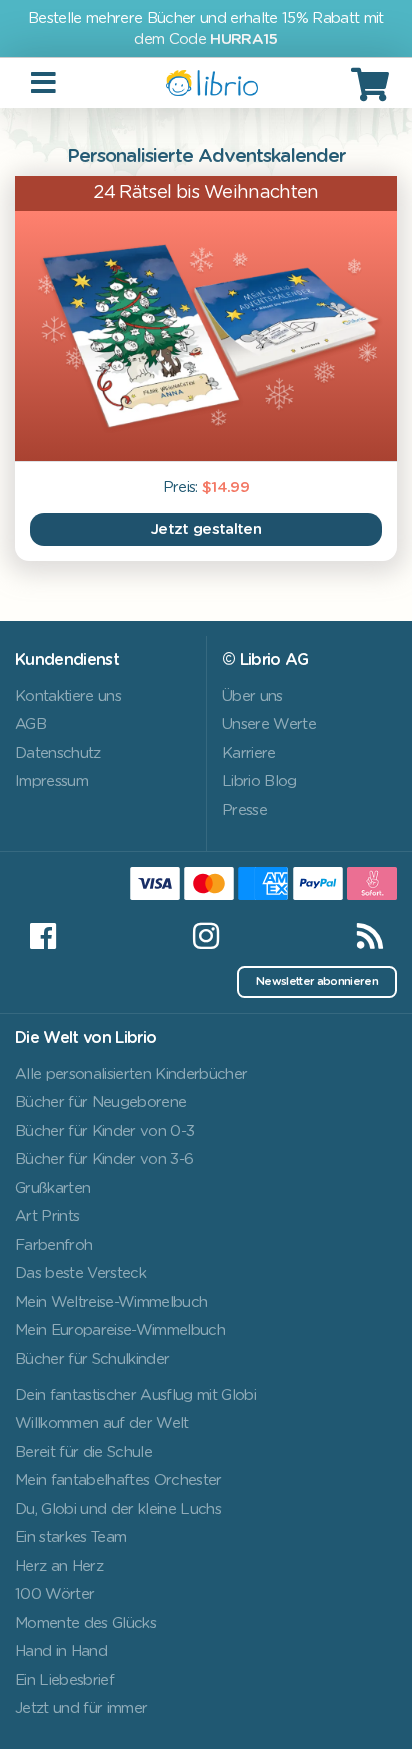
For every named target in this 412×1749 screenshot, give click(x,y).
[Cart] (373, 84)
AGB (30, 724)
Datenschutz (58, 753)
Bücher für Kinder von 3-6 (104, 1159)
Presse (244, 810)
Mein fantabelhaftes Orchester (118, 1480)
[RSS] (369, 936)
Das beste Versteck (80, 1273)
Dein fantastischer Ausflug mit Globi (135, 1395)
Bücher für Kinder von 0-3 (104, 1131)
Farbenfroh (53, 1245)
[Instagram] (205, 936)
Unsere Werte (269, 724)
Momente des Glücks (85, 1623)
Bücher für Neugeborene (100, 1102)
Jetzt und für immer (81, 1708)
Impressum (51, 781)
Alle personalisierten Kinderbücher (131, 1074)
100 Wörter (54, 1594)
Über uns (252, 696)
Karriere (249, 753)
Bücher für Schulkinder (92, 1359)
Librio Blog (259, 781)
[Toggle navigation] (44, 83)
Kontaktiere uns (68, 696)
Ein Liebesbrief (64, 1680)
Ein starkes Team (70, 1537)
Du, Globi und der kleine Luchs (118, 1509)
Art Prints (47, 1216)
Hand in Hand (61, 1651)
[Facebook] (42, 936)
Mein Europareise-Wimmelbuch (120, 1330)
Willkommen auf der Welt (102, 1423)
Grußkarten (52, 1188)
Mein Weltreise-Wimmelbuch (111, 1302)
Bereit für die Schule (83, 1452)
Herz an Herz (59, 1566)
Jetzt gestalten (206, 529)
